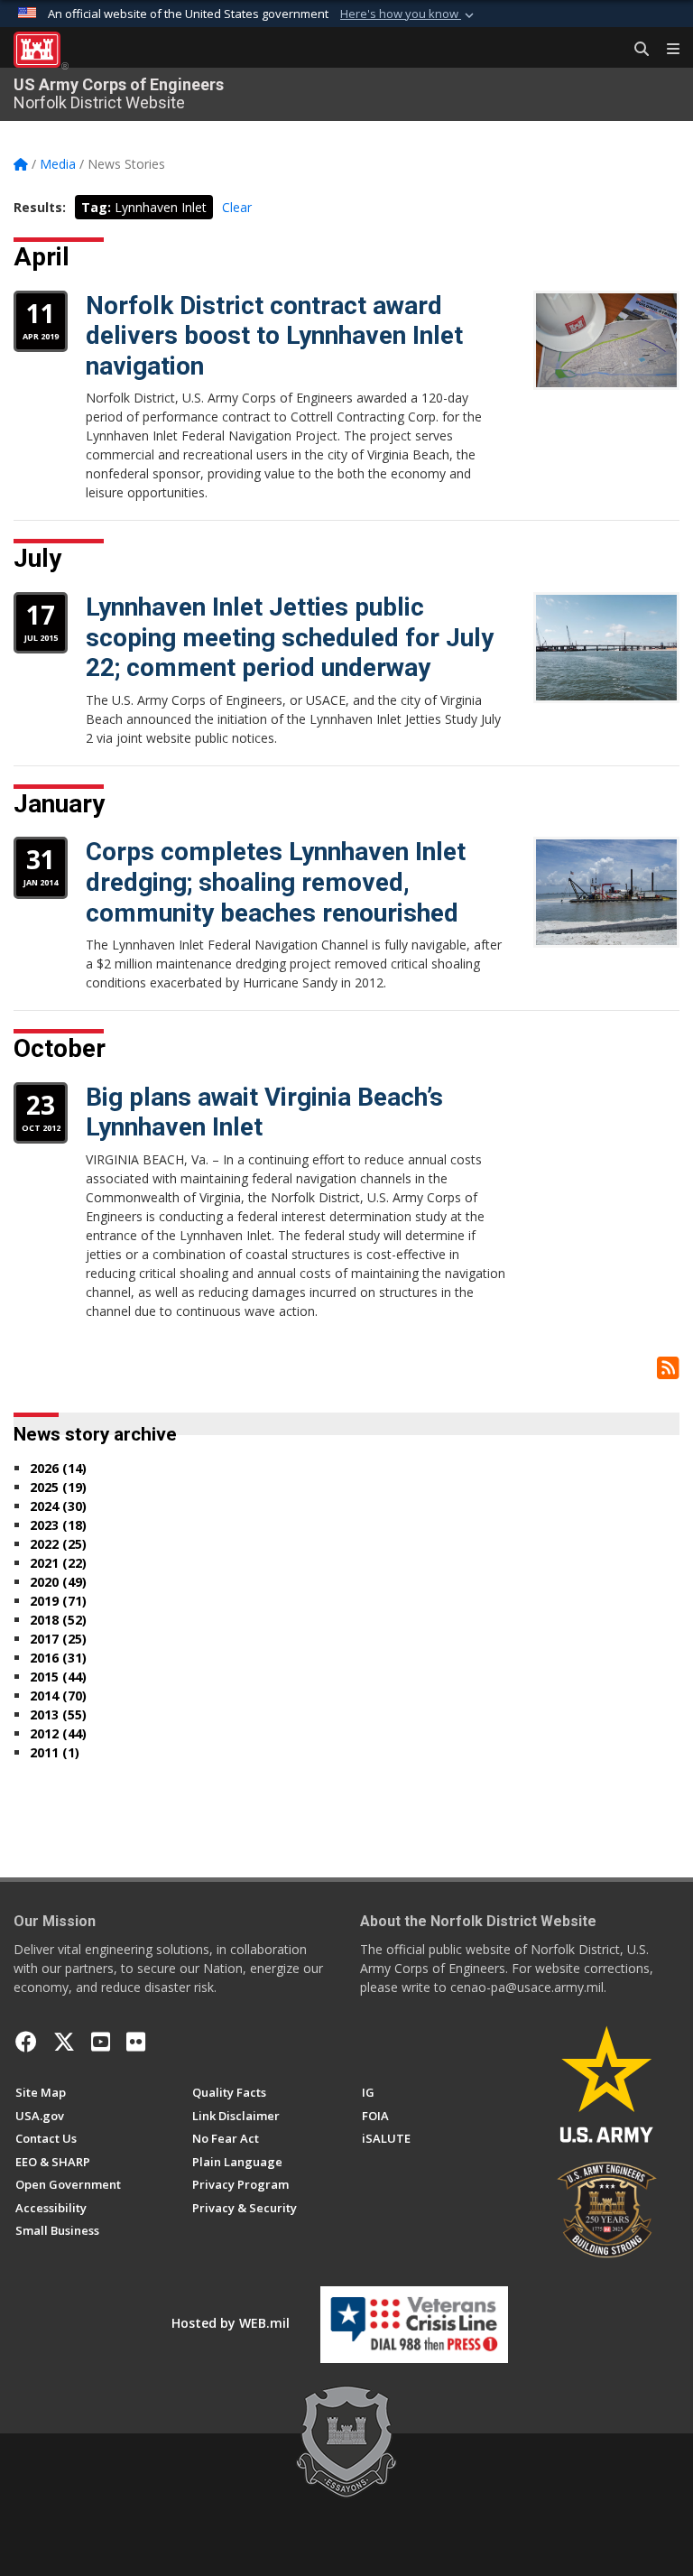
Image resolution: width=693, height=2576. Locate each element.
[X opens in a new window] (64, 2042)
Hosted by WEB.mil (231, 2323)
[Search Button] (635, 50)
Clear (237, 207)
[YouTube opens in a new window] (101, 2042)
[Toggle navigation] (666, 50)
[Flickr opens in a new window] (136, 2042)
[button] (409, 14)
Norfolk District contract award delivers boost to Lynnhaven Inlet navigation (274, 336)
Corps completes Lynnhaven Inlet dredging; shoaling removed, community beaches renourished (276, 882)
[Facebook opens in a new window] (26, 2042)
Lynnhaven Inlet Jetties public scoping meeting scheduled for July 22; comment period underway (290, 637)
